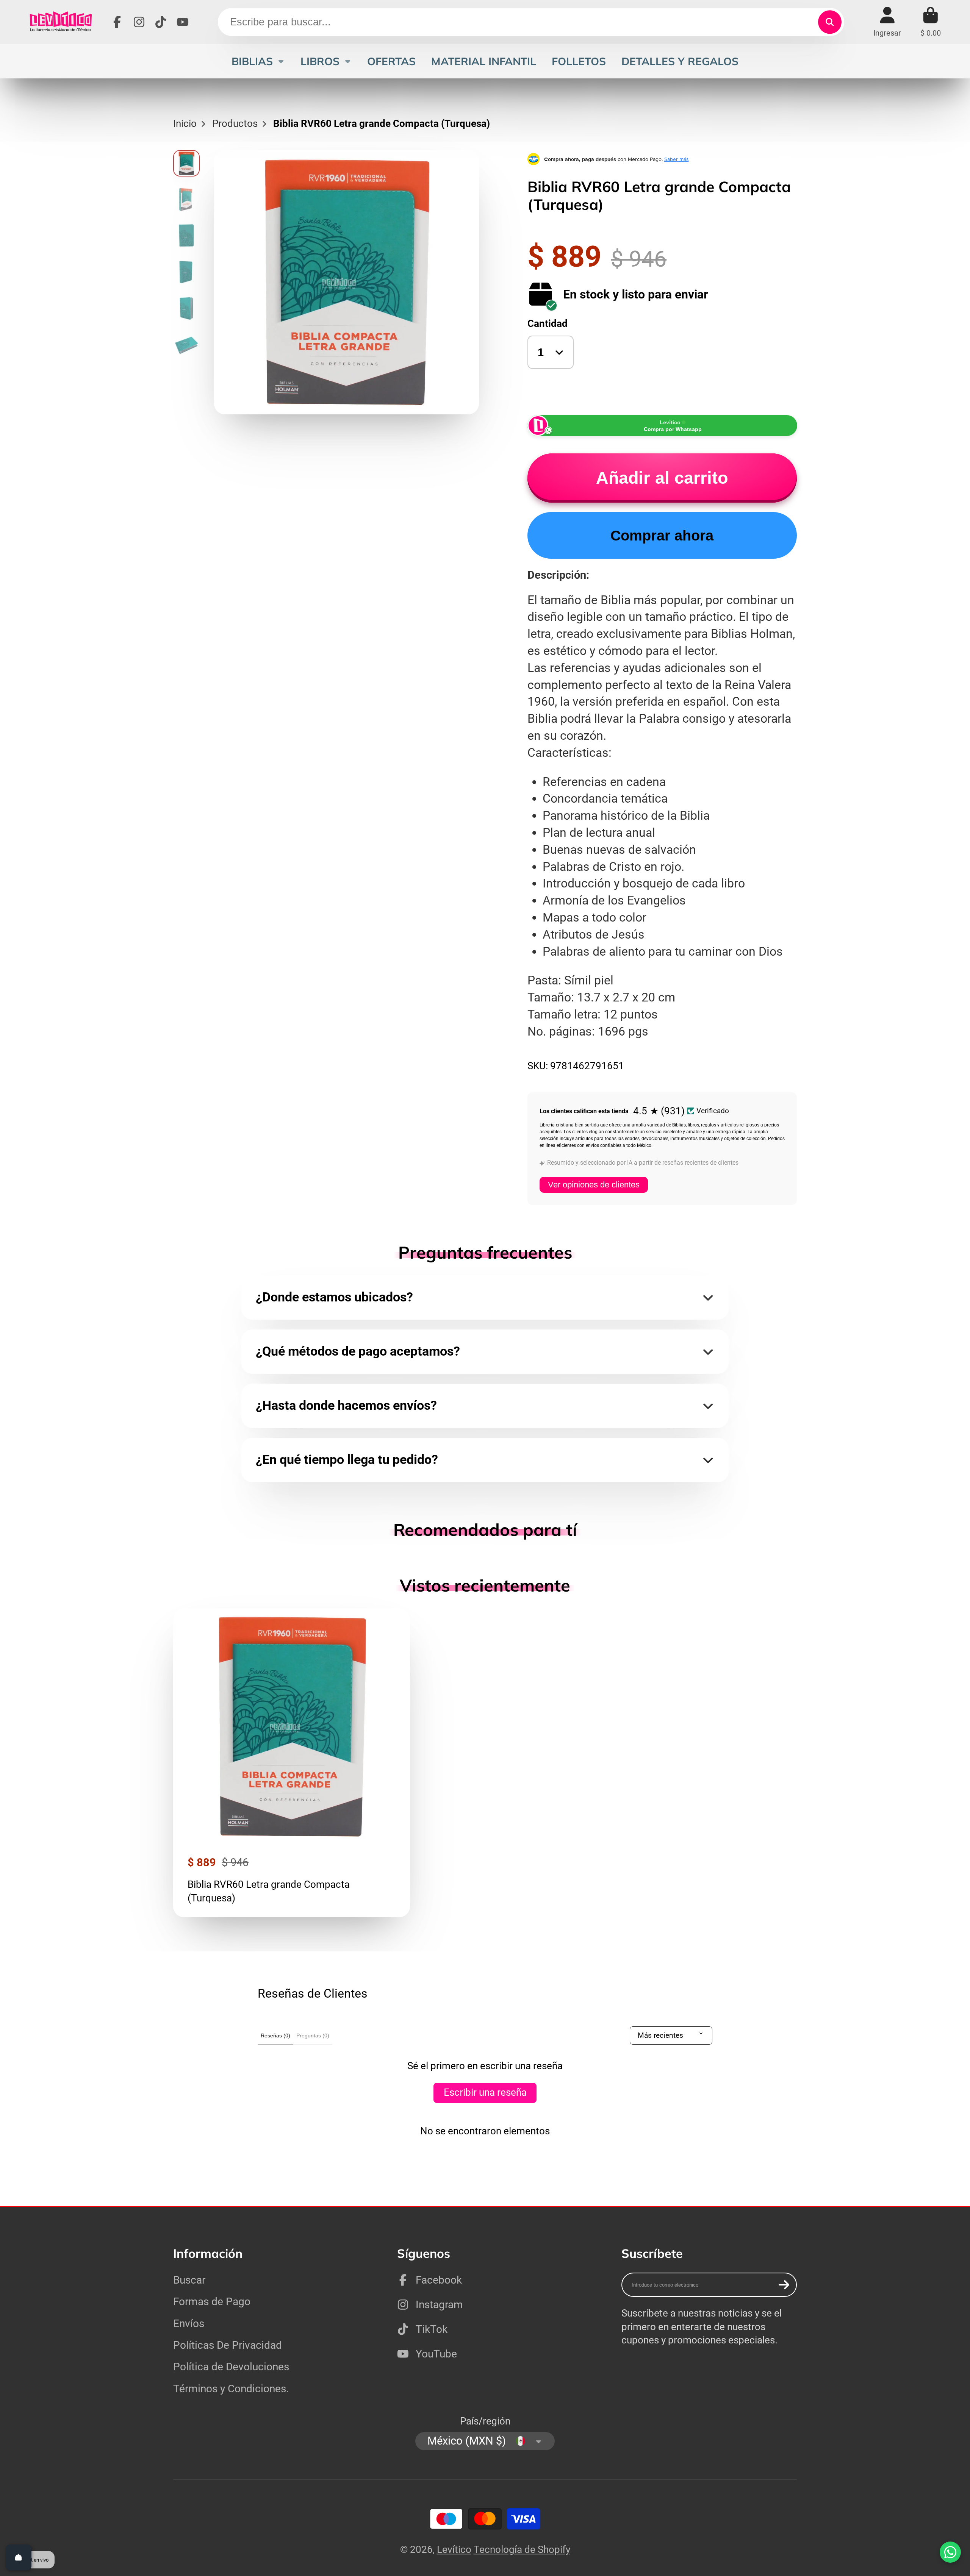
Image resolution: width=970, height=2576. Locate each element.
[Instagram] (139, 22)
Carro (931, 22)
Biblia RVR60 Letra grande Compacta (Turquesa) (292, 1763)
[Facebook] (117, 22)
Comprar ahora (662, 535)
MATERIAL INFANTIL (484, 61)
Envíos (189, 2324)
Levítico (454, 2549)
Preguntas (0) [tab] (313, 2035)
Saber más (677, 159)
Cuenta (887, 22)
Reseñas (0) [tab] (275, 2035)
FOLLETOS (579, 61)
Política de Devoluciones (231, 2367)
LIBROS (320, 61)
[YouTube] (183, 22)
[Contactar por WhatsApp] (950, 2552)
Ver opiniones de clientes (594, 1185)
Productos (235, 123)
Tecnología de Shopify (522, 2549)
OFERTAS (391, 61)
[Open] (19, 2557)
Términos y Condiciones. (231, 2389)
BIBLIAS (252, 61)
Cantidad (548, 323)
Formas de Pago (212, 2302)
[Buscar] (830, 22)
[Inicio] (60, 22)
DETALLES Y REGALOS (680, 61)
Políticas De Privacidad (228, 2345)
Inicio (185, 123)
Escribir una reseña (485, 2092)
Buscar (189, 2280)
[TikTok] (161, 22)
